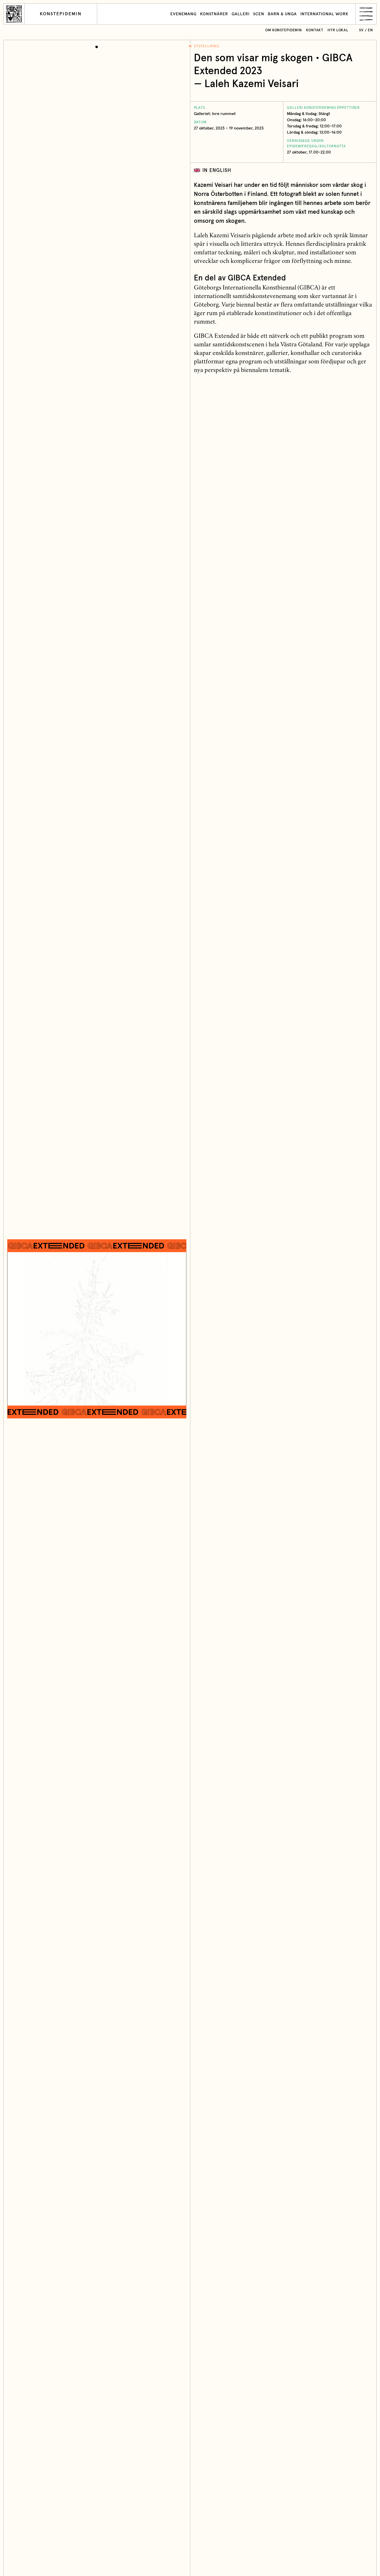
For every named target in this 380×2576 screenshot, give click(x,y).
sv (361, 30)
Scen (259, 14)
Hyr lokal (338, 30)
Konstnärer (214, 14)
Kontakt (315, 30)
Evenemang (183, 14)
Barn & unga (282, 14)
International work (324, 14)
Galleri (241, 14)
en (370, 30)
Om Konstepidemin (284, 30)
